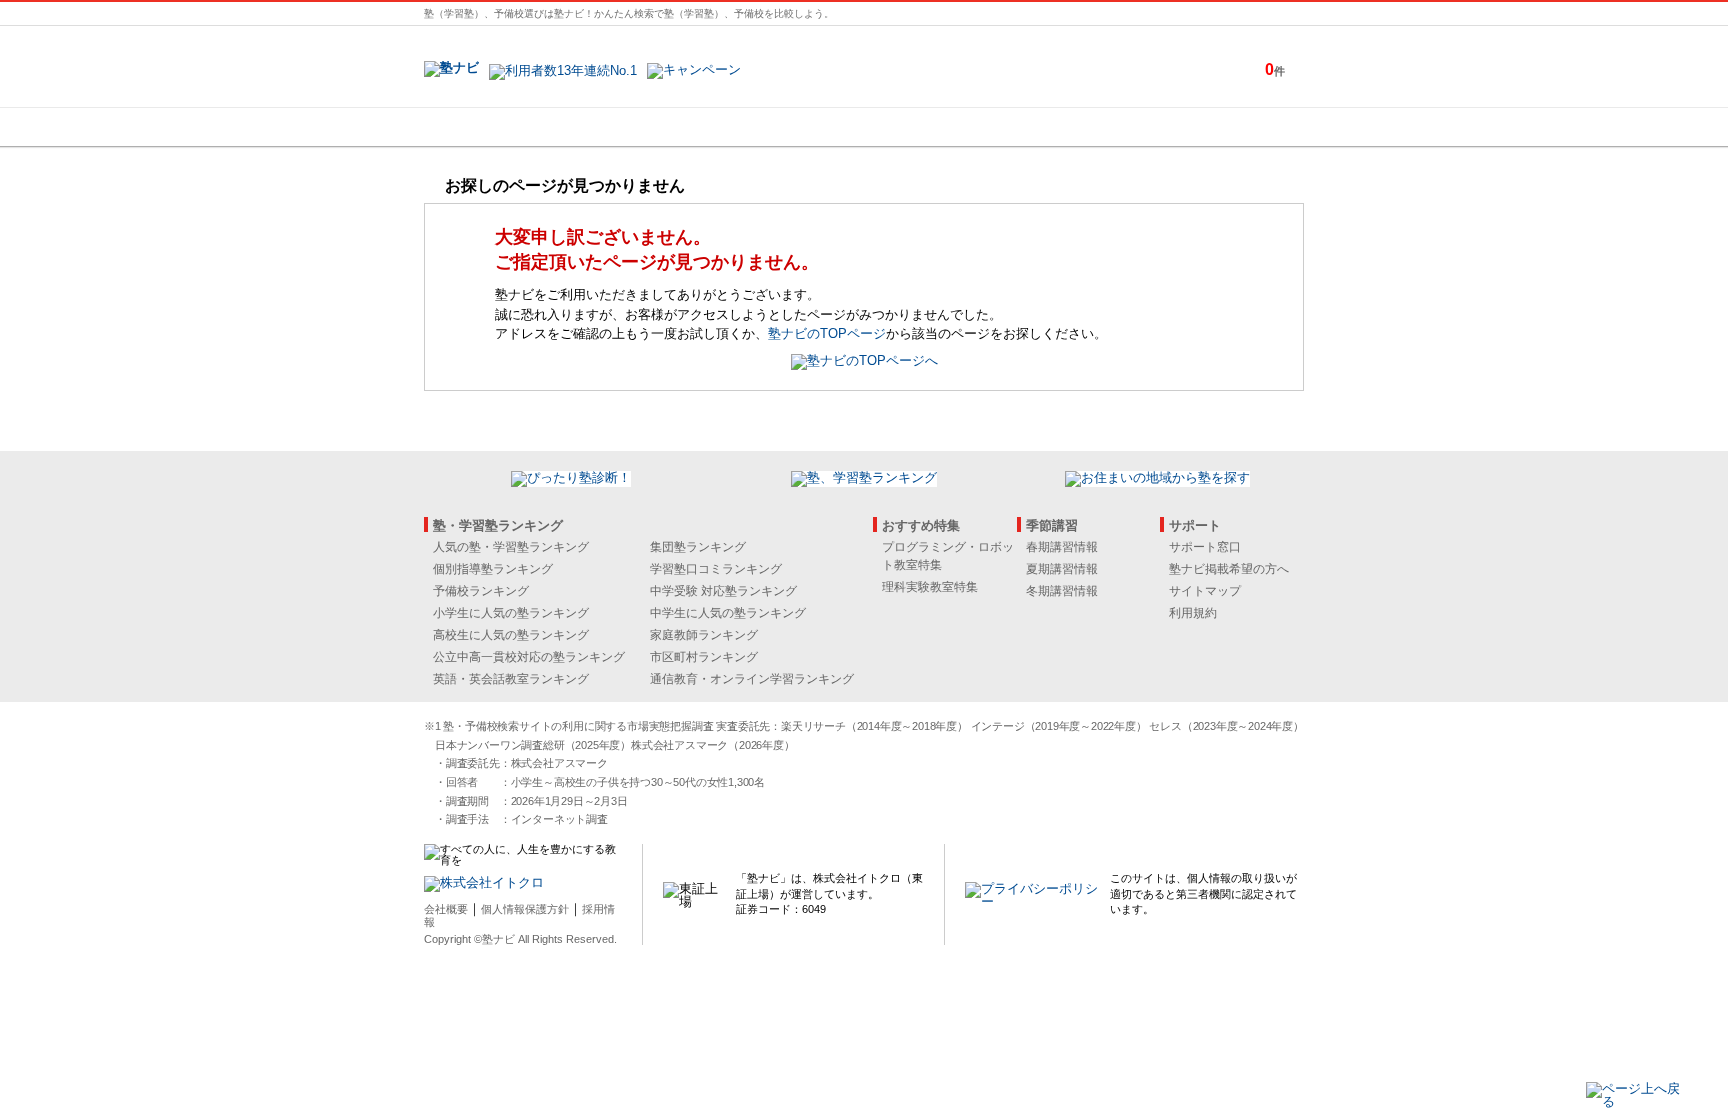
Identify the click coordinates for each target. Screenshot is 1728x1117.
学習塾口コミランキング (716, 569)
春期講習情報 (1062, 547)
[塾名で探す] (643, 127)
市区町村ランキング (704, 657)
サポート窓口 (1205, 547)
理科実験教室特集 (930, 587)
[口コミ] (935, 127)
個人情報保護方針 (525, 909)
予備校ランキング (481, 591)
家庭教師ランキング (704, 635)
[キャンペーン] (1227, 127)
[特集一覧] (1081, 127)
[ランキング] (789, 127)
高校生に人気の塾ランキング (511, 635)
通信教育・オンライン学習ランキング (752, 679)
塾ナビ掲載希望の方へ (1229, 569)
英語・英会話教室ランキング (511, 679)
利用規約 (1193, 613)
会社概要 (446, 909)
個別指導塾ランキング (493, 569)
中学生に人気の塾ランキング (728, 613)
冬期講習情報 (1062, 591)
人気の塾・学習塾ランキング (511, 547)
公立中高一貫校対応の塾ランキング (529, 657)
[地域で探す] (497, 127)
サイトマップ (1205, 591)
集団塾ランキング (698, 547)
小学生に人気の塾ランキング (511, 613)
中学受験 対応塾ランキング (723, 591)
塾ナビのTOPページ (827, 333)
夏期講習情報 (1062, 569)
